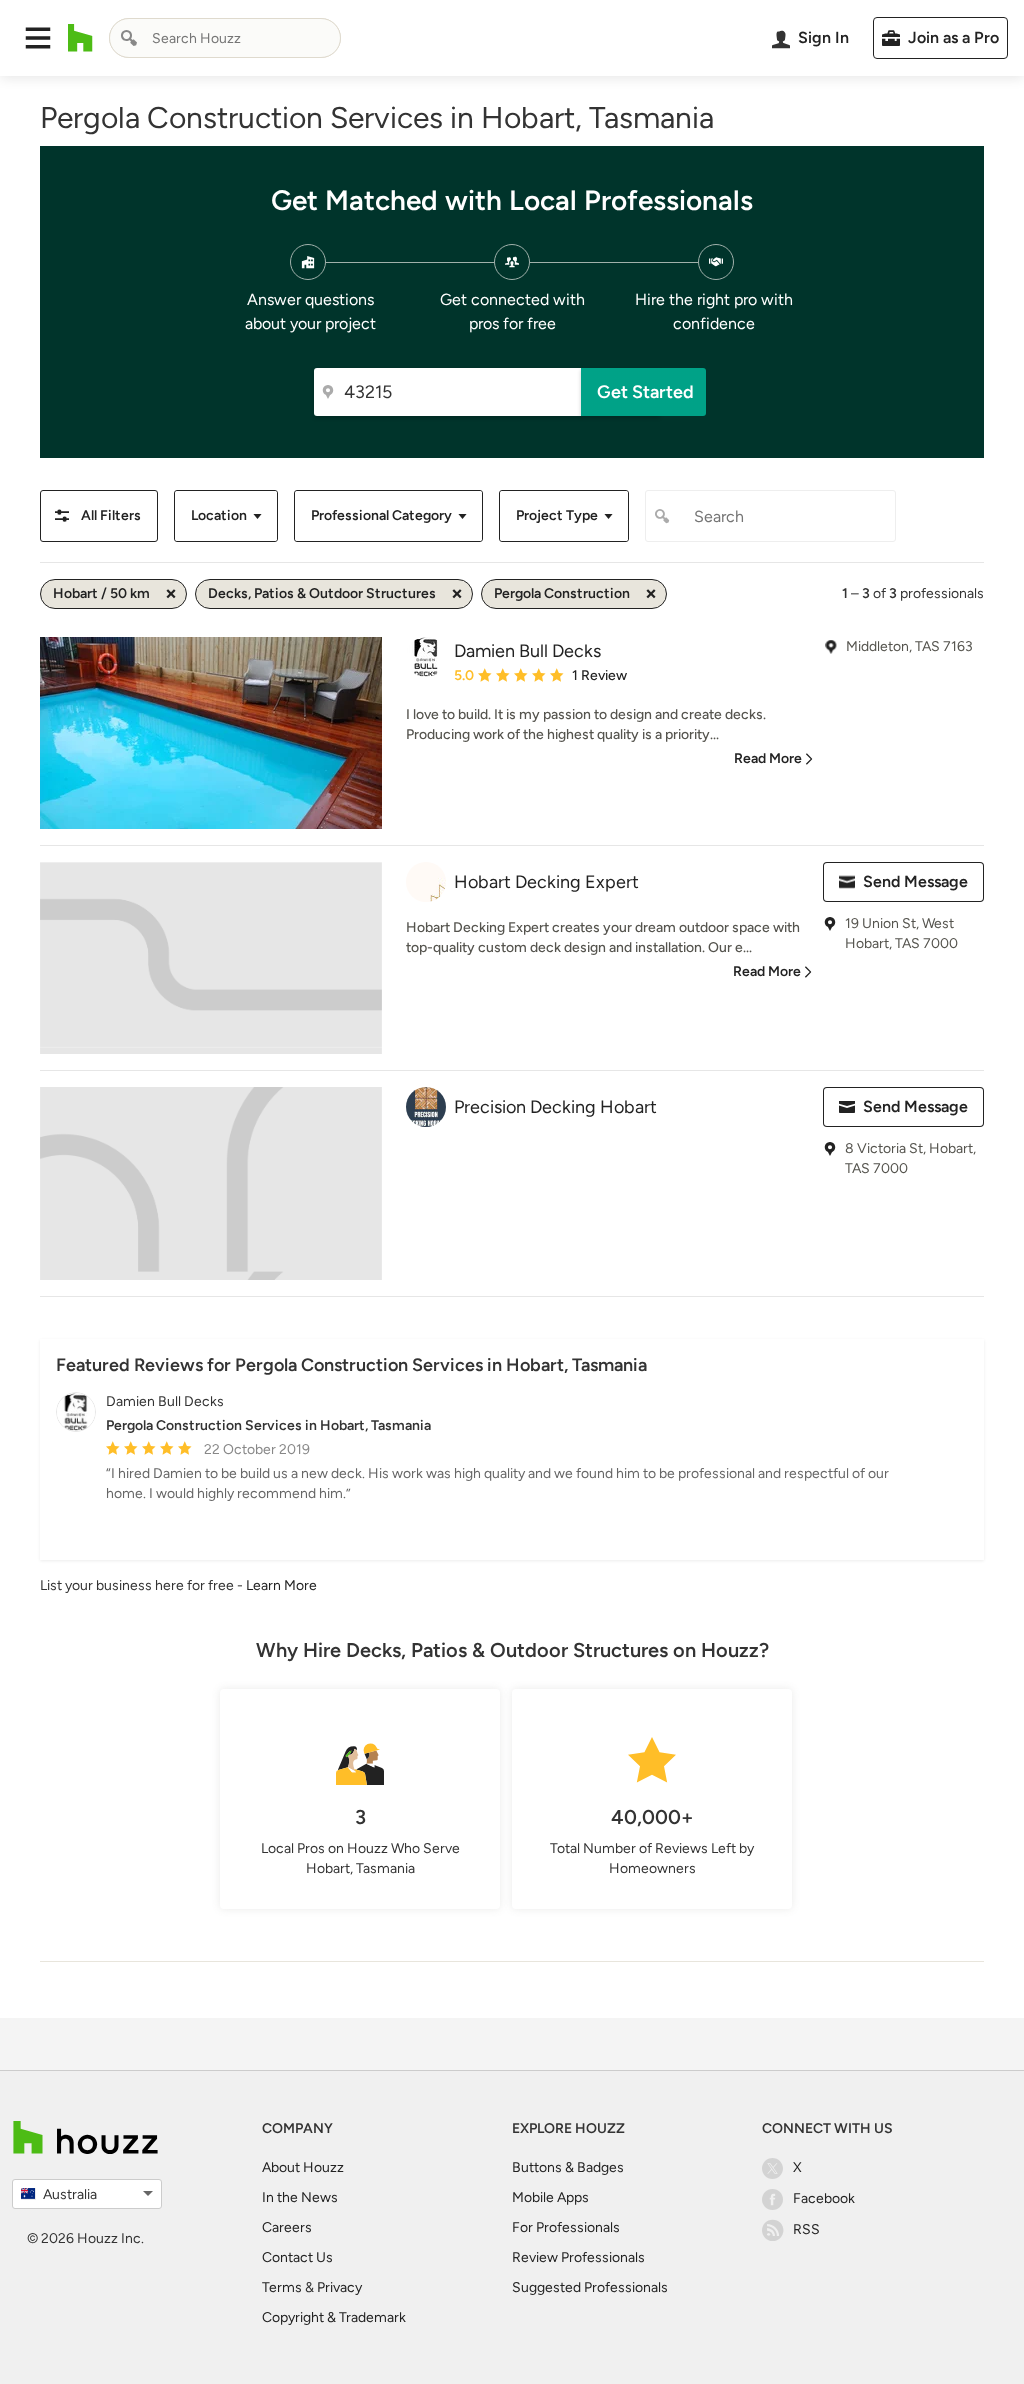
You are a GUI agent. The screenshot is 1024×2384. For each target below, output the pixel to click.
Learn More (281, 1585)
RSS (806, 2229)
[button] (38, 38)
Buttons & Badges (568, 2167)
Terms (282, 2287)
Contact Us (297, 2257)
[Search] (129, 38)
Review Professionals (578, 2257)
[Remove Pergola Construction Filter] (651, 594)
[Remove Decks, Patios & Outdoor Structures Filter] (457, 594)
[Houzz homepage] (80, 38)
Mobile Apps (550, 2197)
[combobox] (225, 38)
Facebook (824, 2198)
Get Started (645, 392)
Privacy (339, 2287)
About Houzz (303, 2167)
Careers (287, 2227)
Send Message (915, 881)
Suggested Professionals (590, 2287)
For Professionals (566, 2227)
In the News (300, 2197)
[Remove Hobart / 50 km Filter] (171, 594)
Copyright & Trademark (334, 2317)
